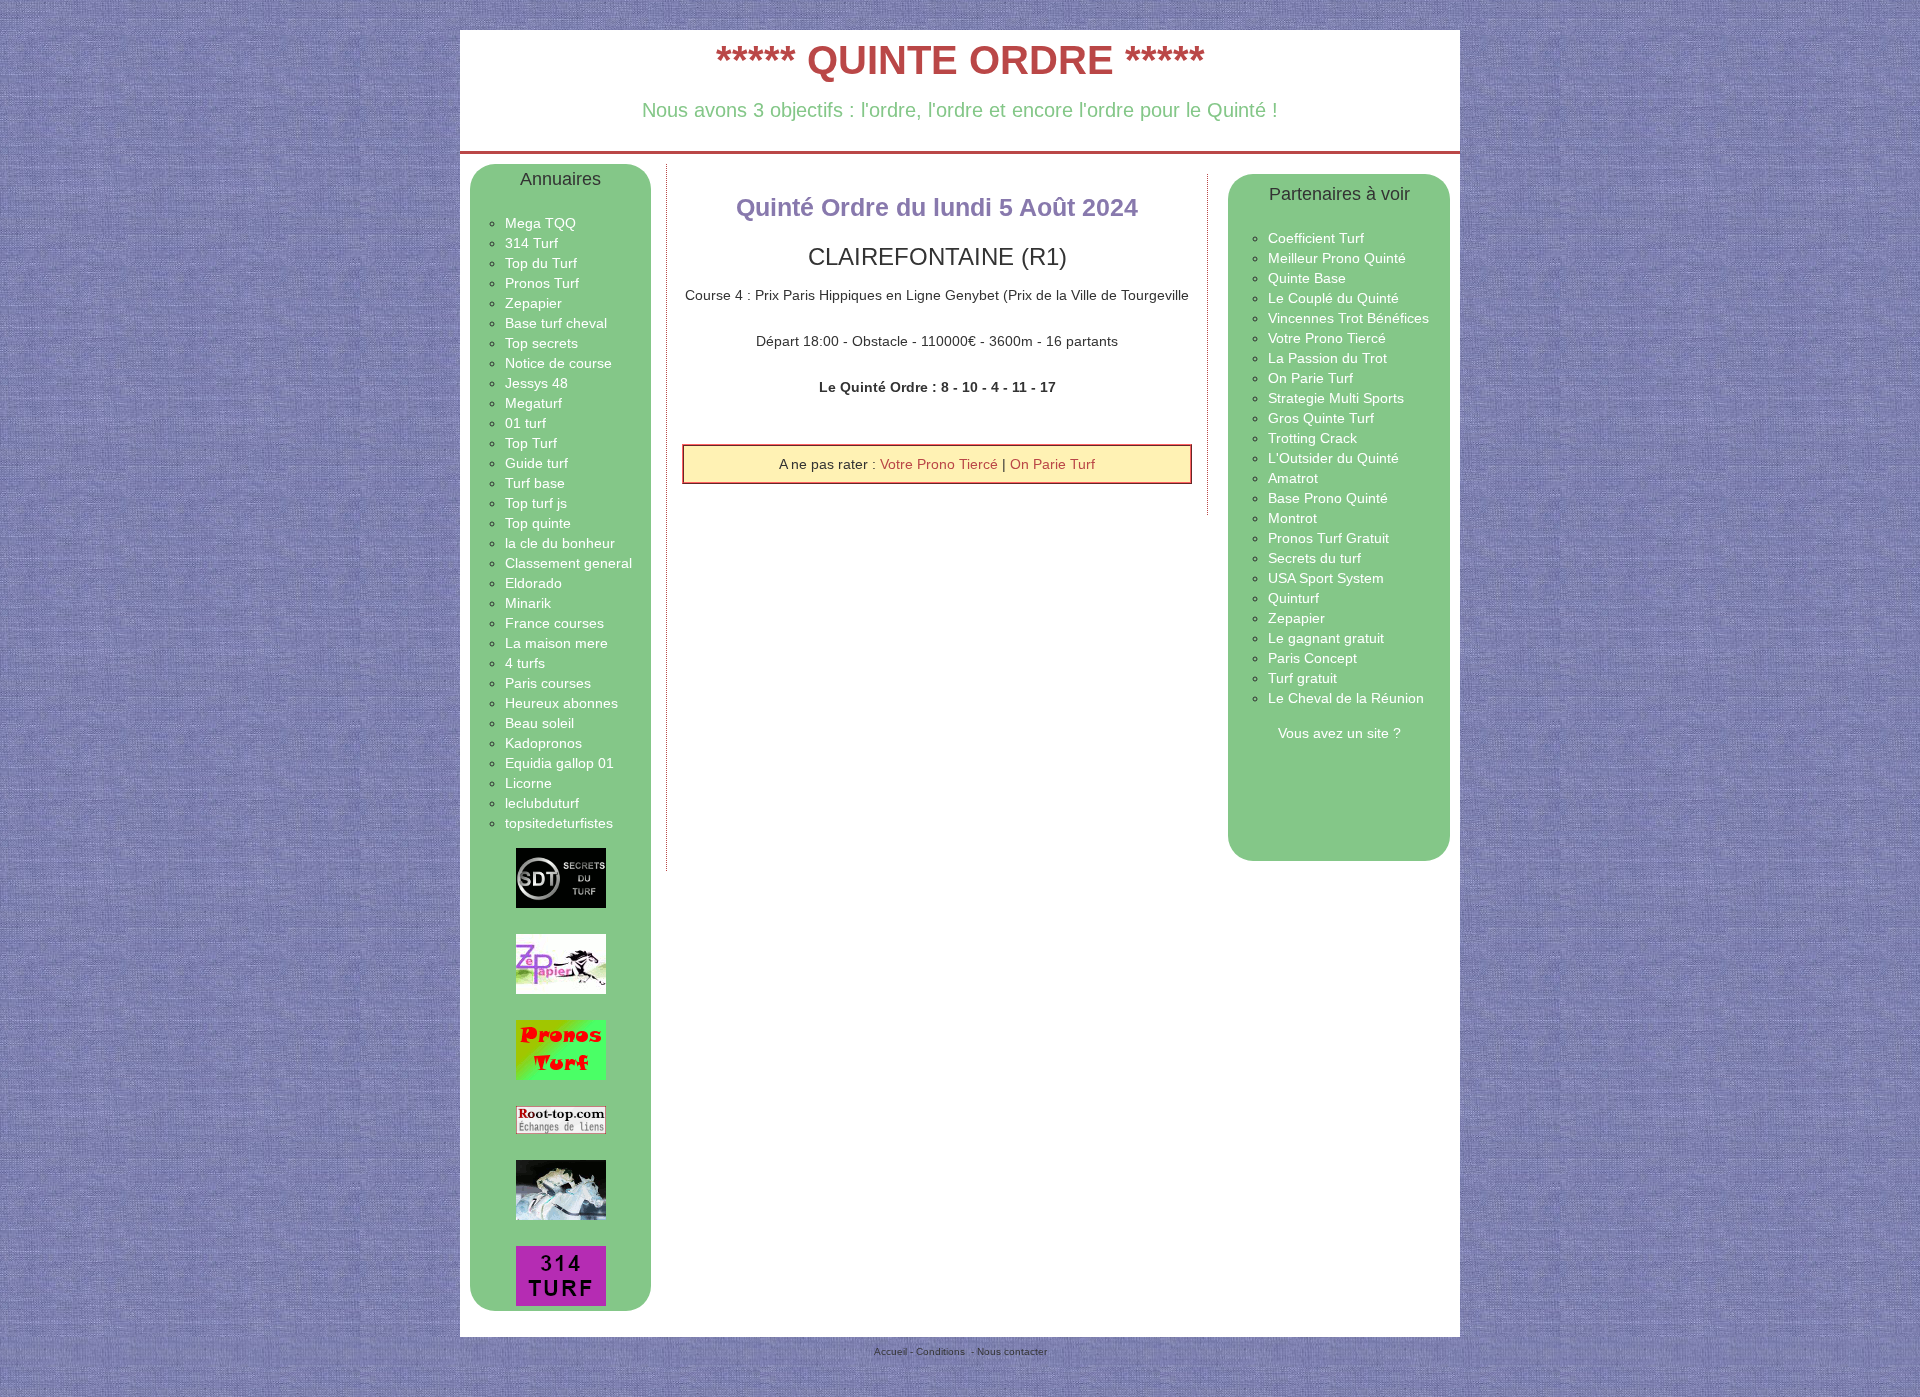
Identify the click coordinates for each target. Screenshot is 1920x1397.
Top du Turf (541, 263)
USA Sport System (1326, 578)
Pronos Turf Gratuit (1328, 538)
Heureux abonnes (561, 703)
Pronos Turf (542, 283)
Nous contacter (1012, 1351)
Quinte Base (1307, 278)
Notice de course (558, 363)
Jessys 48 (536, 383)
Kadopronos (543, 743)
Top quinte (538, 523)
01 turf (525, 423)
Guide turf (536, 463)
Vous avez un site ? (1339, 733)
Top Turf (531, 443)
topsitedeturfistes (559, 823)
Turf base (535, 483)
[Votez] (560, 878)
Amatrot (1293, 478)
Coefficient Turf (1316, 238)
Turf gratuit (1302, 678)
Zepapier (533, 303)
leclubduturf (542, 803)
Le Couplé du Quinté (1333, 298)
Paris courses (548, 683)
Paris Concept (1312, 658)
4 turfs (525, 663)
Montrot (1292, 518)
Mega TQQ (540, 223)
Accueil (890, 1351)
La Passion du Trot (1327, 358)
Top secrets (541, 343)
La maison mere (556, 643)
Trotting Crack (1312, 438)
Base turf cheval (556, 323)
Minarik (528, 603)
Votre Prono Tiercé (941, 464)
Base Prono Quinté (1328, 498)
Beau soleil (539, 723)
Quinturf (1293, 598)
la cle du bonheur (560, 543)
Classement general (568, 563)
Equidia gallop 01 (559, 763)
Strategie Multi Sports (1336, 398)
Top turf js (536, 503)
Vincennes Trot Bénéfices (1348, 318)
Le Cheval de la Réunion (1346, 698)
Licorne (528, 783)
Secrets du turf (1314, 558)
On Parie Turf (1052, 464)
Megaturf (533, 403)
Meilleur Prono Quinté (1337, 258)
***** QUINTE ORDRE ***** (960, 60)
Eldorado (533, 583)
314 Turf (531, 243)
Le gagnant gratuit (1326, 638)
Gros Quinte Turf (1321, 418)
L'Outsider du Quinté (1333, 458)
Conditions (940, 1351)
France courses (554, 623)
